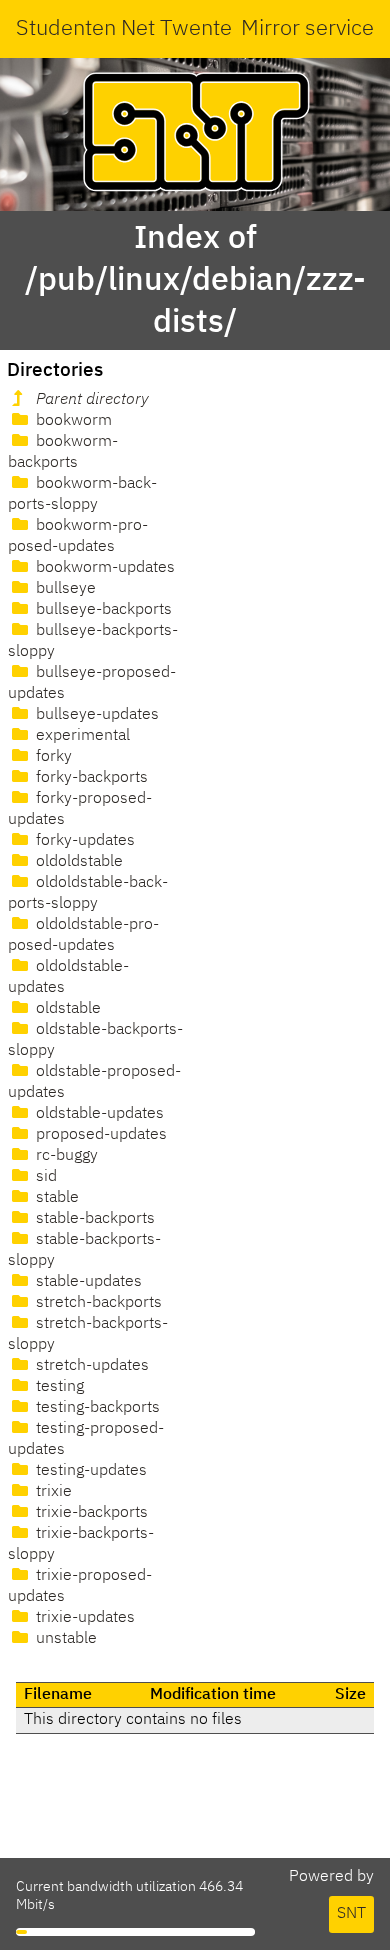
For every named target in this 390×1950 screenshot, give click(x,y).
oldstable (66, 1009)
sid (44, 1177)
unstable (64, 1639)
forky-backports (90, 778)
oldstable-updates (98, 1114)
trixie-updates (83, 1618)
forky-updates (83, 841)
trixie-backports (90, 1513)
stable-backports (93, 1219)
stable (55, 1198)
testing (58, 1387)
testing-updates (89, 1471)
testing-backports (96, 1408)
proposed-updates (99, 1135)
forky (52, 757)
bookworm (72, 421)
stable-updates (87, 1282)
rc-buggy (65, 1156)
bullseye (64, 589)
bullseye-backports (102, 610)
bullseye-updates (95, 715)
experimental (81, 736)
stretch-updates (90, 1366)
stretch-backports (97, 1303)
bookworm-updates (103, 568)
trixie (52, 1492)
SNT (351, 1914)
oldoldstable (77, 862)
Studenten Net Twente (124, 29)
